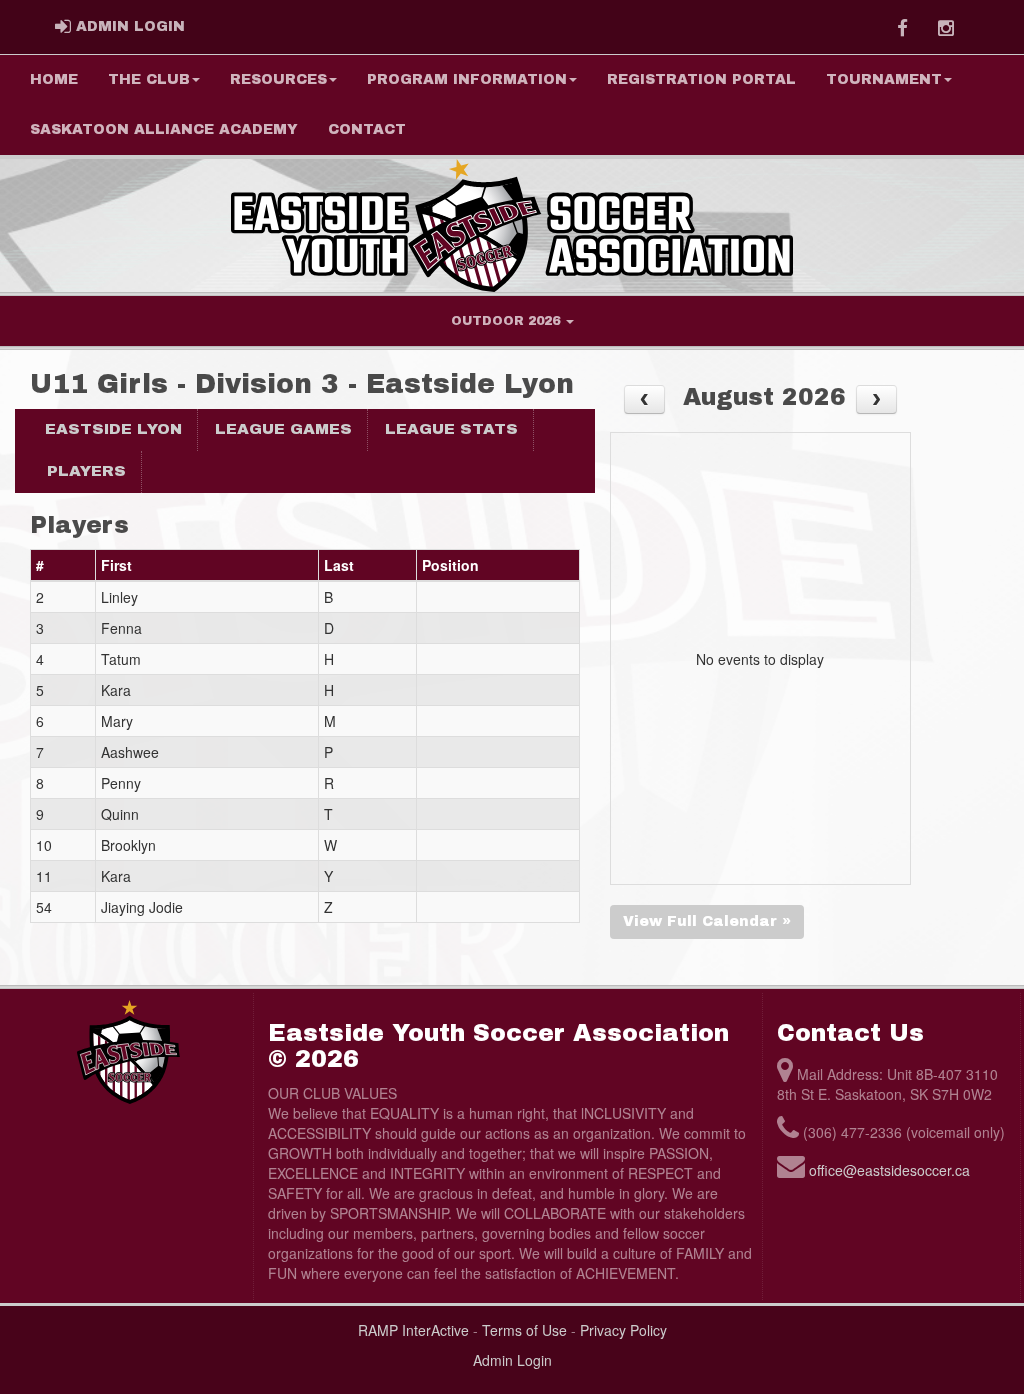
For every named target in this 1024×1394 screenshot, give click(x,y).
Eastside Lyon (113, 429)
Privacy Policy (623, 1330)
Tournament (884, 79)
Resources (278, 79)
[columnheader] (63, 566)
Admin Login (512, 1360)
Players (86, 471)
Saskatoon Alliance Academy (164, 129)
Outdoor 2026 (507, 321)
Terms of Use (524, 1330)
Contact (367, 129)
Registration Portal (701, 79)
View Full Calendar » (707, 921)
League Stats (451, 429)
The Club (149, 79)
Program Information (467, 79)
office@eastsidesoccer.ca (889, 1170)
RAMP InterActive (413, 1330)
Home (54, 79)
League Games (283, 429)
